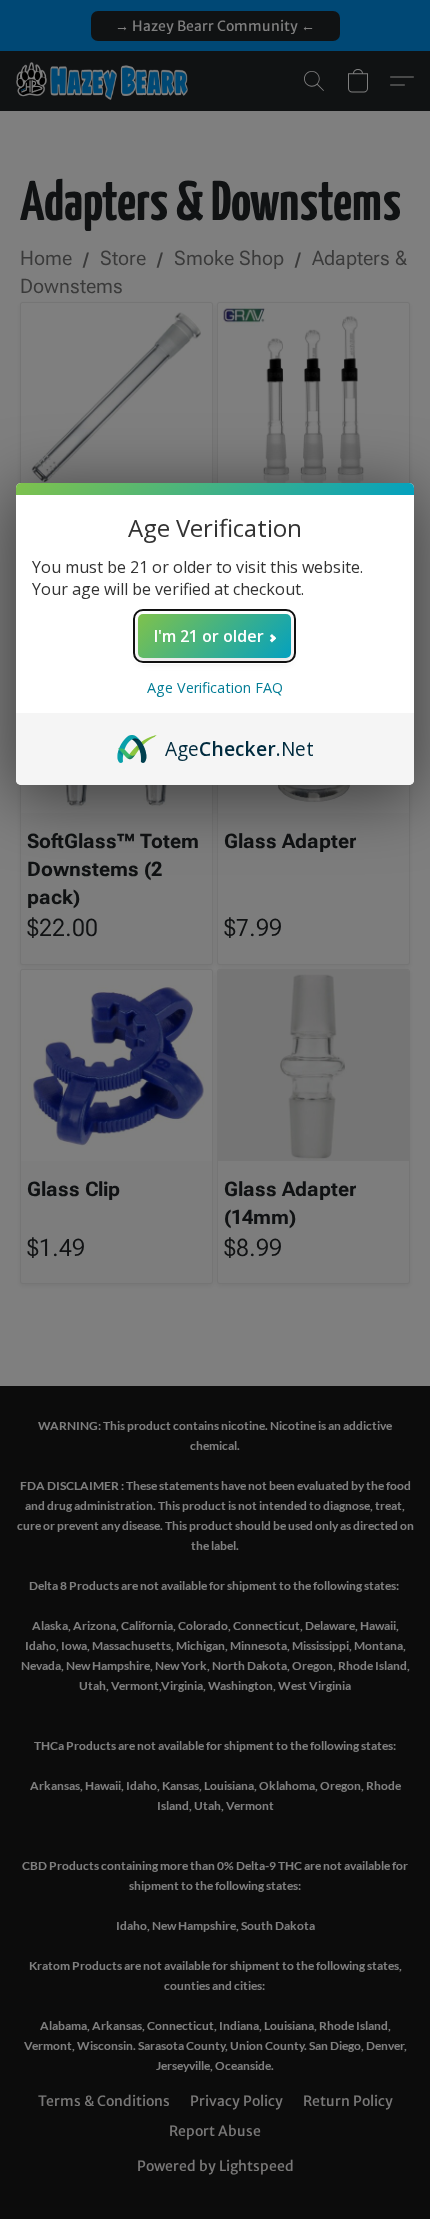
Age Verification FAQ (215, 687)
